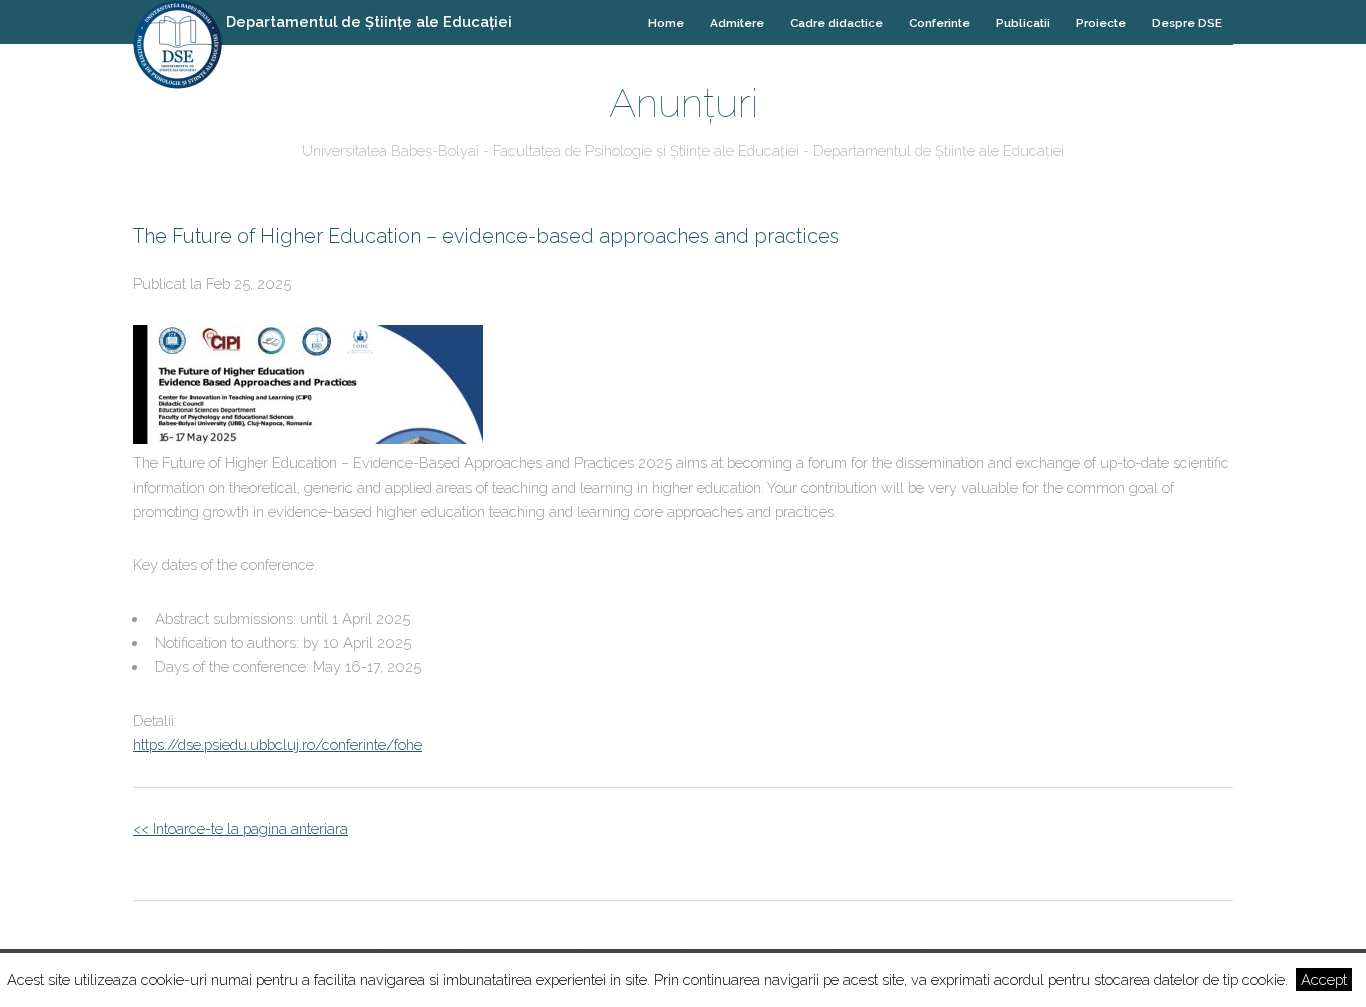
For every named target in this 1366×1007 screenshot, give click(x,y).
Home (666, 23)
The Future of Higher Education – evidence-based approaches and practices (486, 236)
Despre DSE (1187, 23)
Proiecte (1101, 23)
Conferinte (939, 23)
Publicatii (1023, 23)
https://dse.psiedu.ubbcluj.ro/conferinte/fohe (277, 744)
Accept (1324, 979)
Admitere (737, 23)
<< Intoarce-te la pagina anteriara (240, 828)
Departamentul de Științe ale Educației (369, 21)
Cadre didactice (836, 23)
